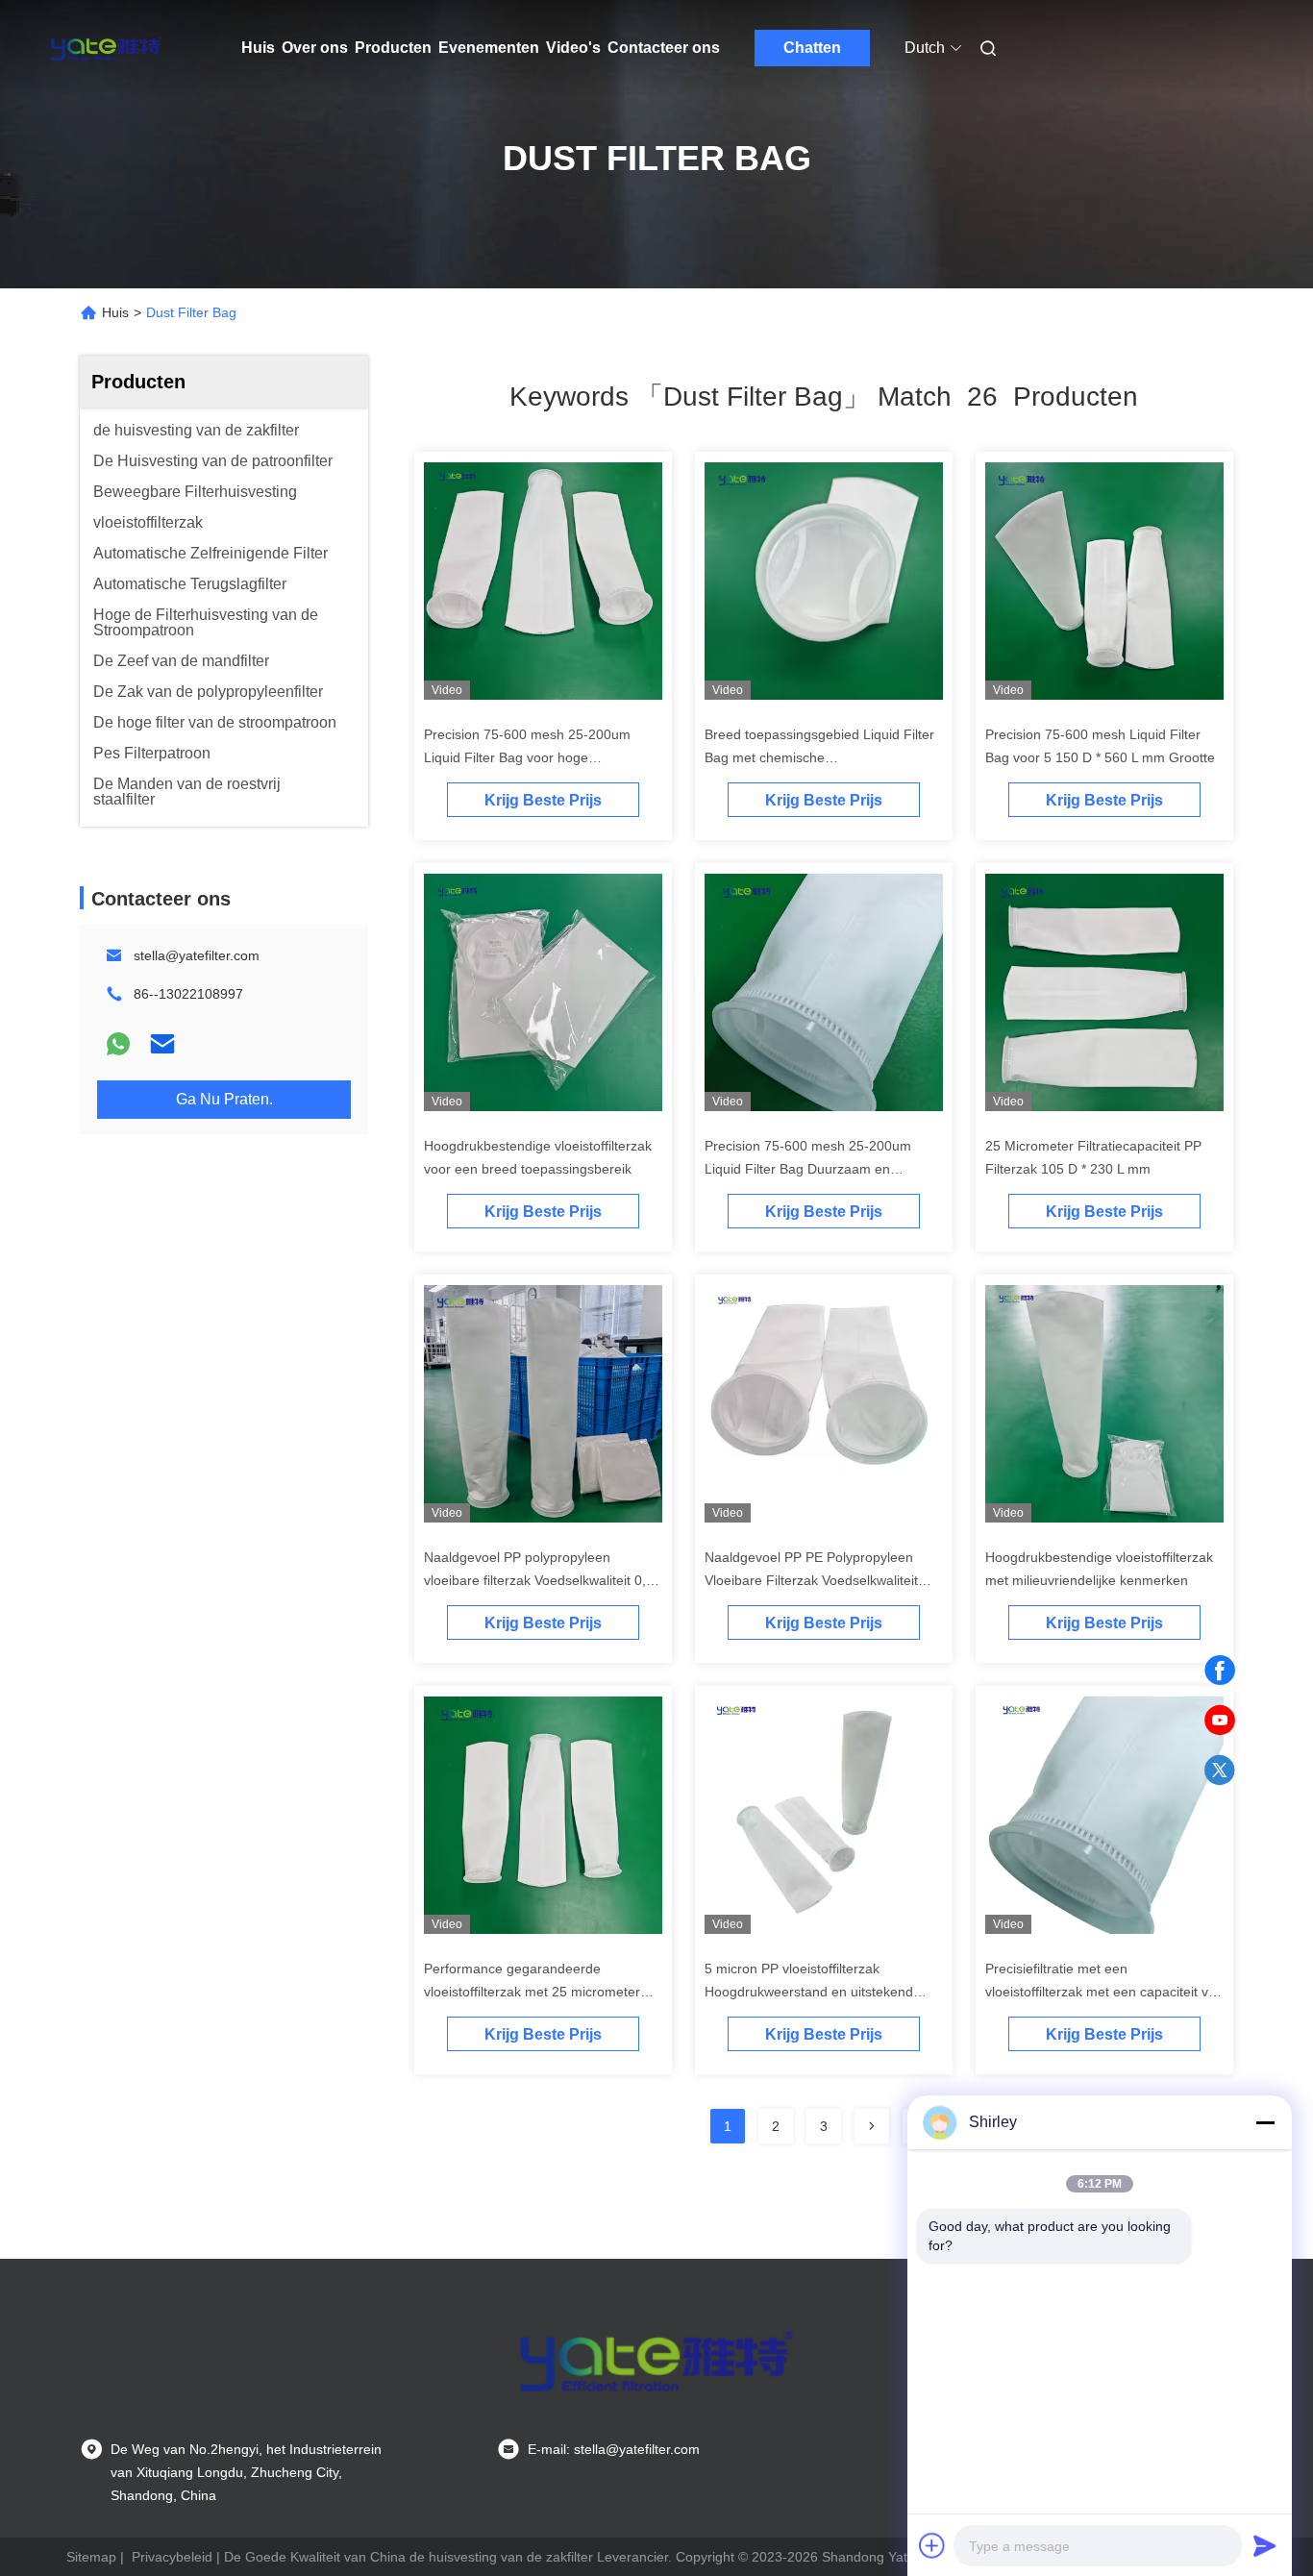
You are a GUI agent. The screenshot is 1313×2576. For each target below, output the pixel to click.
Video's (573, 48)
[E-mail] (162, 1044)
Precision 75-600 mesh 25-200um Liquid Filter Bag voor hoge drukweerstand (527, 757)
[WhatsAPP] (118, 1044)
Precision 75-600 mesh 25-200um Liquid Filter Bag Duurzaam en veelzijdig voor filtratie (808, 1169)
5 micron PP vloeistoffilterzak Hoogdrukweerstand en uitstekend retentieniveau (809, 1992)
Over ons (315, 48)
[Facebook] (1220, 1671)
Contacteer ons (664, 48)
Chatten (812, 48)
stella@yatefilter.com (197, 955)
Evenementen (489, 48)
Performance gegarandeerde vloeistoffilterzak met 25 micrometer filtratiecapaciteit (532, 1992)
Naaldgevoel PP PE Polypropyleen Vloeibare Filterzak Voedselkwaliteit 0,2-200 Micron (811, 1580)
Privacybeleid (172, 2557)
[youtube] (1220, 1721)
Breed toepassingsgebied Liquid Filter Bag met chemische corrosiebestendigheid (819, 757)
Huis (258, 48)
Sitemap (91, 2557)
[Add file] (932, 2545)
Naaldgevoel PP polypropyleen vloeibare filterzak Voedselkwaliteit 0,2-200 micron (541, 1580)
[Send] (1265, 2545)
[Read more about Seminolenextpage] (872, 2126)
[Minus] (1265, 2122)
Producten (393, 48)
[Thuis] (107, 48)
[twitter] (1220, 1771)
